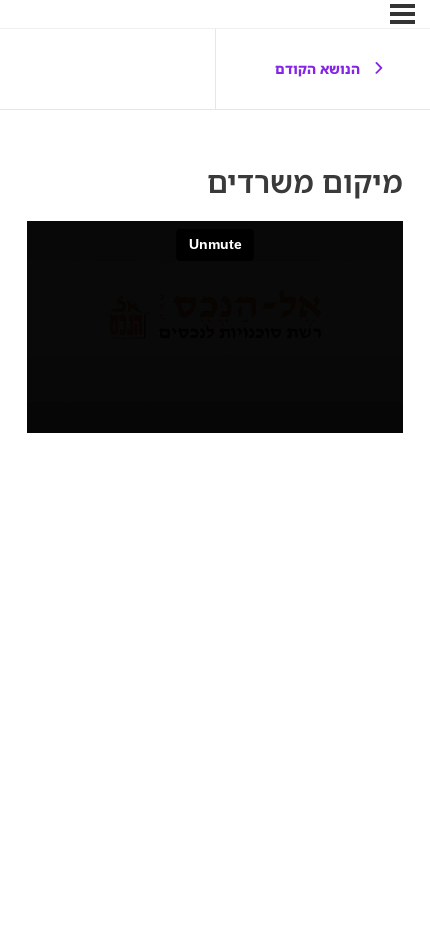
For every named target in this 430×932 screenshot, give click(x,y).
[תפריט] (402, 14)
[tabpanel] (215, 327)
